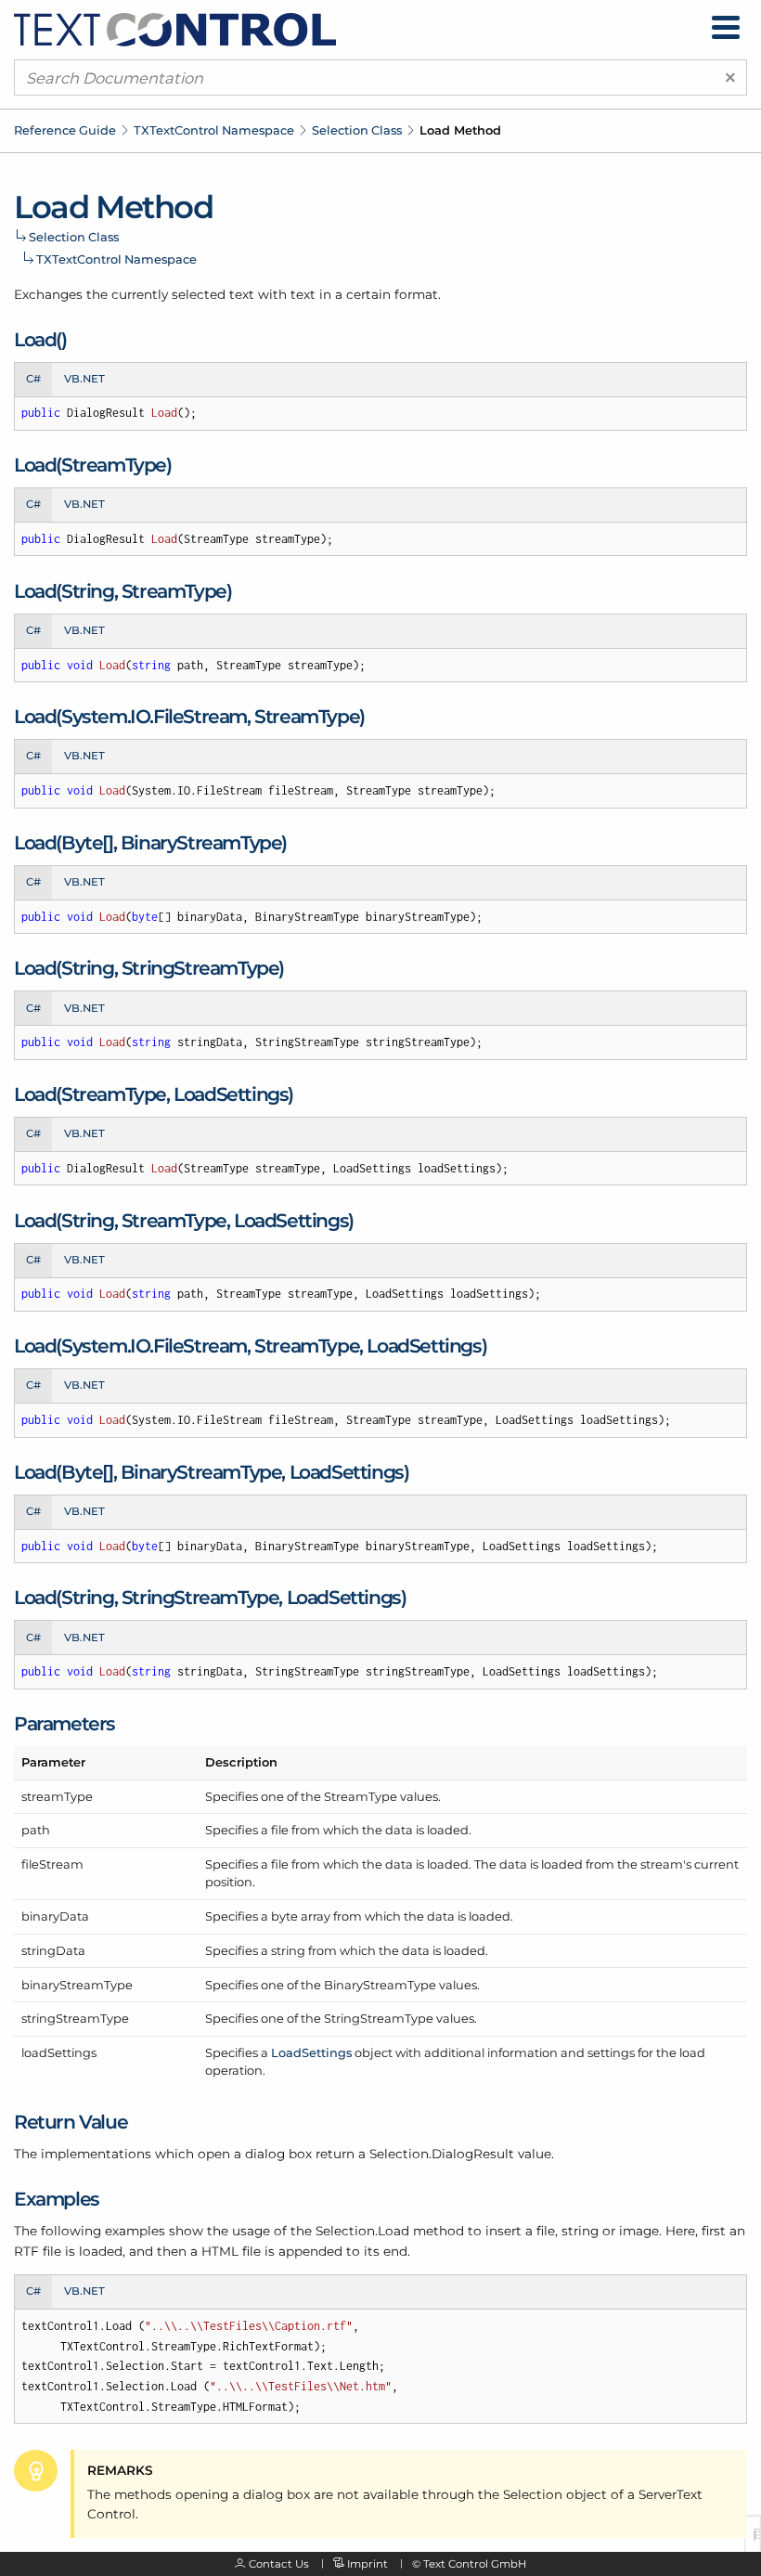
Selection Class (357, 130)
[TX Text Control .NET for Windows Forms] (175, 29)
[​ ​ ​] (726, 27)
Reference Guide (65, 130)
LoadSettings (311, 2052)
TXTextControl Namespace (214, 130)
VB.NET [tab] (84, 379)
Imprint (368, 2564)
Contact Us (279, 2564)
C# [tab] (33, 379)
